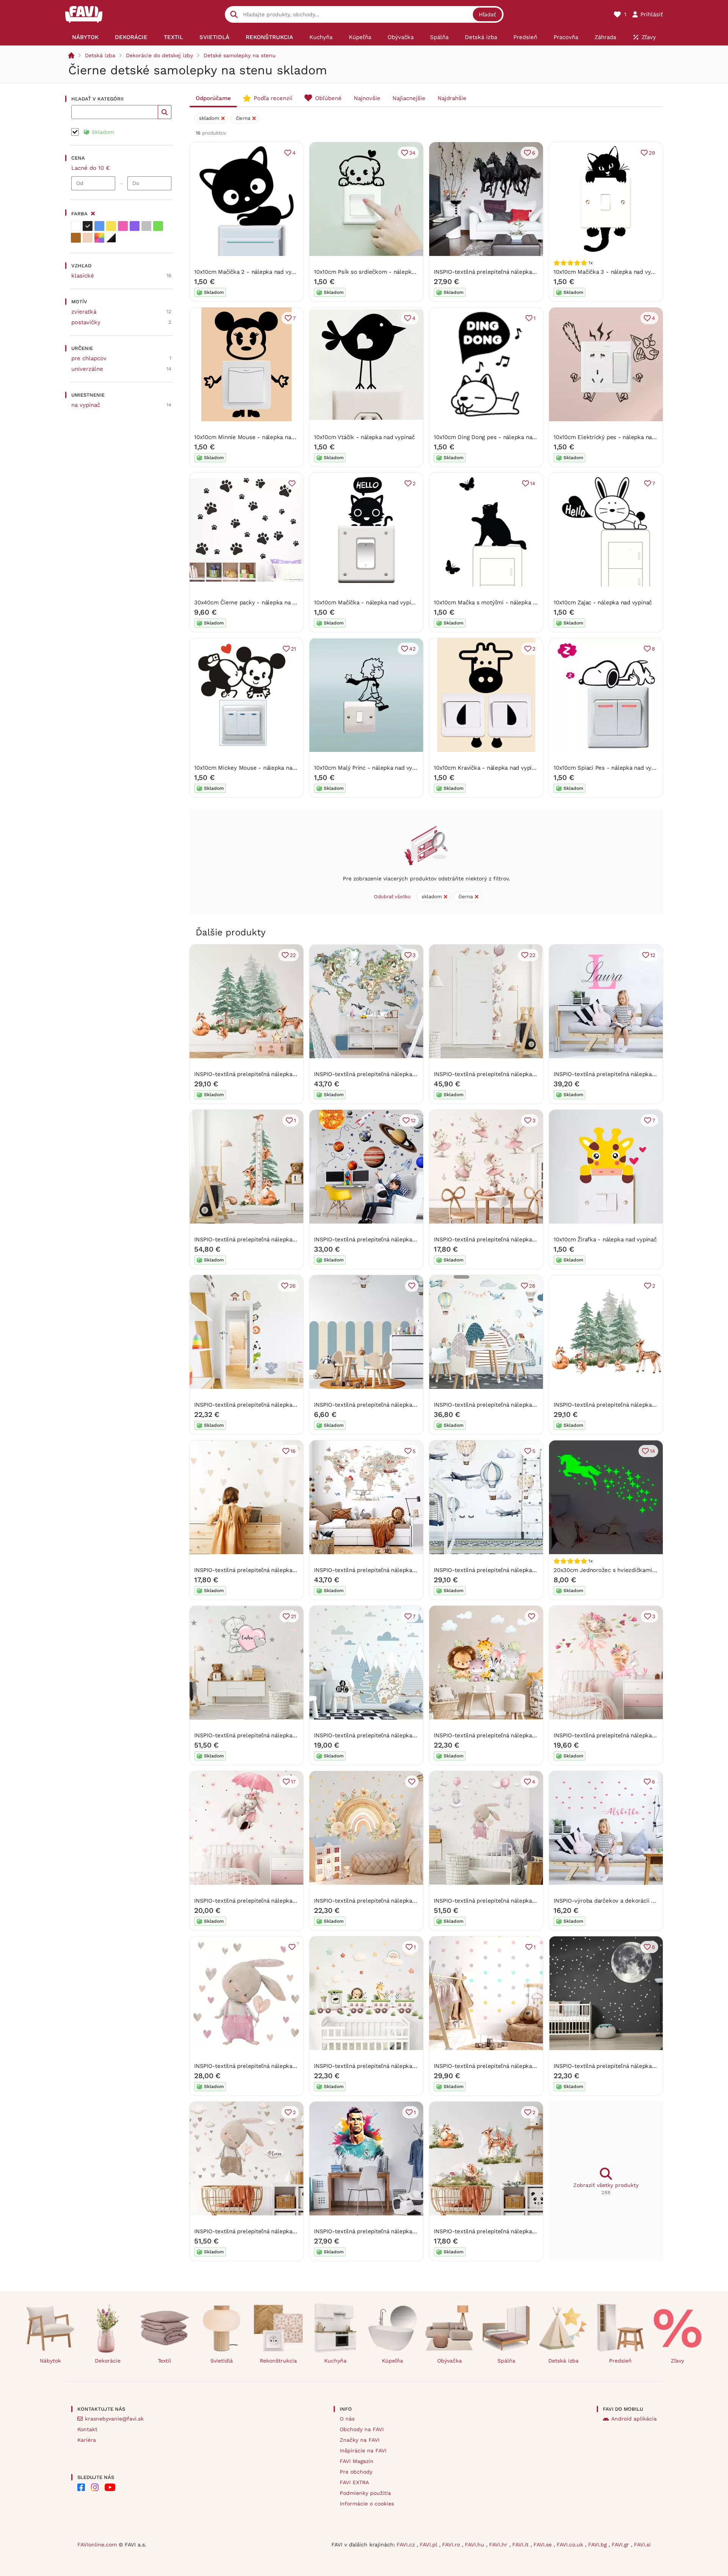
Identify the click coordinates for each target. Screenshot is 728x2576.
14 (533, 483)
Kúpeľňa (392, 2361)
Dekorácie (108, 2361)
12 (653, 955)
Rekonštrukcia (278, 2361)
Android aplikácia (634, 2419)
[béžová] (88, 238)
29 (652, 153)
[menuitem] (85, 37)
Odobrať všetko (392, 897)
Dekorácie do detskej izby (159, 55)
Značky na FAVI (360, 2440)
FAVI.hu (475, 2545)
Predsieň (620, 2361)
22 (293, 955)
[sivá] (146, 226)
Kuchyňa (335, 2361)
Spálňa (506, 2361)
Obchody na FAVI (362, 2429)
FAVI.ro (452, 2545)
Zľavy (677, 2361)
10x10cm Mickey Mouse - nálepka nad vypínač (256, 768)
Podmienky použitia (365, 2493)
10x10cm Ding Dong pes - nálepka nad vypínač (495, 437)
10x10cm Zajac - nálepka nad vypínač (603, 602)
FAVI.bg (598, 2545)
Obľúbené (328, 98)
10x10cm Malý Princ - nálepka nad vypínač (370, 768)
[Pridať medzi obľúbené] (292, 483)
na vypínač (86, 405)
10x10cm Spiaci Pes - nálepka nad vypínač (610, 768)
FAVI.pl (429, 2545)
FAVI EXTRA (354, 2482)
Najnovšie (367, 98)
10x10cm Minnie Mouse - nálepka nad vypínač (255, 437)
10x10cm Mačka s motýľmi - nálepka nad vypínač (499, 602)
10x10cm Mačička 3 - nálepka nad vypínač (609, 272)
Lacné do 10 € (91, 168)
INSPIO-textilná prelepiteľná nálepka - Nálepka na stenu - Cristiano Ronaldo (417, 2231)
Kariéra (87, 2440)
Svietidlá (222, 2361)
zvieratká (84, 312)
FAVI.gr (621, 2545)
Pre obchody (356, 2472)
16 (293, 1451)
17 (293, 1782)
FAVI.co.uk (571, 2545)
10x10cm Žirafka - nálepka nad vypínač (605, 1239)
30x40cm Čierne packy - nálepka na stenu (251, 602)
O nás (347, 2419)
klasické (83, 276)
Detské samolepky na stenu (240, 55)
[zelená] (158, 226)
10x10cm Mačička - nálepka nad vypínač (367, 602)
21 (293, 649)
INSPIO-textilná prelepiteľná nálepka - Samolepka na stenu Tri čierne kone (535, 272)
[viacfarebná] (99, 238)
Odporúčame (213, 98)
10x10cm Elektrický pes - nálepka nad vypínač (615, 437)
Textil (164, 2361)
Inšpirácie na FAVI (363, 2450)
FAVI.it (521, 2545)
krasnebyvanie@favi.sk (114, 2419)
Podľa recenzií (273, 98)
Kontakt (87, 2429)
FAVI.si (642, 2545)
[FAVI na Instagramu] (95, 2487)
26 (293, 1286)
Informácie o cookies (367, 2504)
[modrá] (99, 226)
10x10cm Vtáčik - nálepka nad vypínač (364, 437)
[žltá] (111, 226)
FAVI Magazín (357, 2461)
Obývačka (450, 2361)
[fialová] (135, 226)
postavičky (86, 322)
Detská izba (100, 55)
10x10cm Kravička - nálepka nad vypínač (487, 768)
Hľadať (487, 14)
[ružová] (123, 226)
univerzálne (87, 369)
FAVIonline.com (97, 2545)
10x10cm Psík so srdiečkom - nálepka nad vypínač (381, 272)
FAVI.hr (499, 2545)
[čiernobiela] (111, 238)
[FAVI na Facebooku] (81, 2487)
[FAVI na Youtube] (110, 2487)
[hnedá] (76, 238)
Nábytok (50, 2361)
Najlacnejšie (409, 98)
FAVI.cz (407, 2545)
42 (412, 649)
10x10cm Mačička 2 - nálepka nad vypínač (250, 272)
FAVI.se (544, 2545)
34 (412, 153)
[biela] (76, 226)
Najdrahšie (452, 98)
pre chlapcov (89, 358)
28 (532, 1286)
